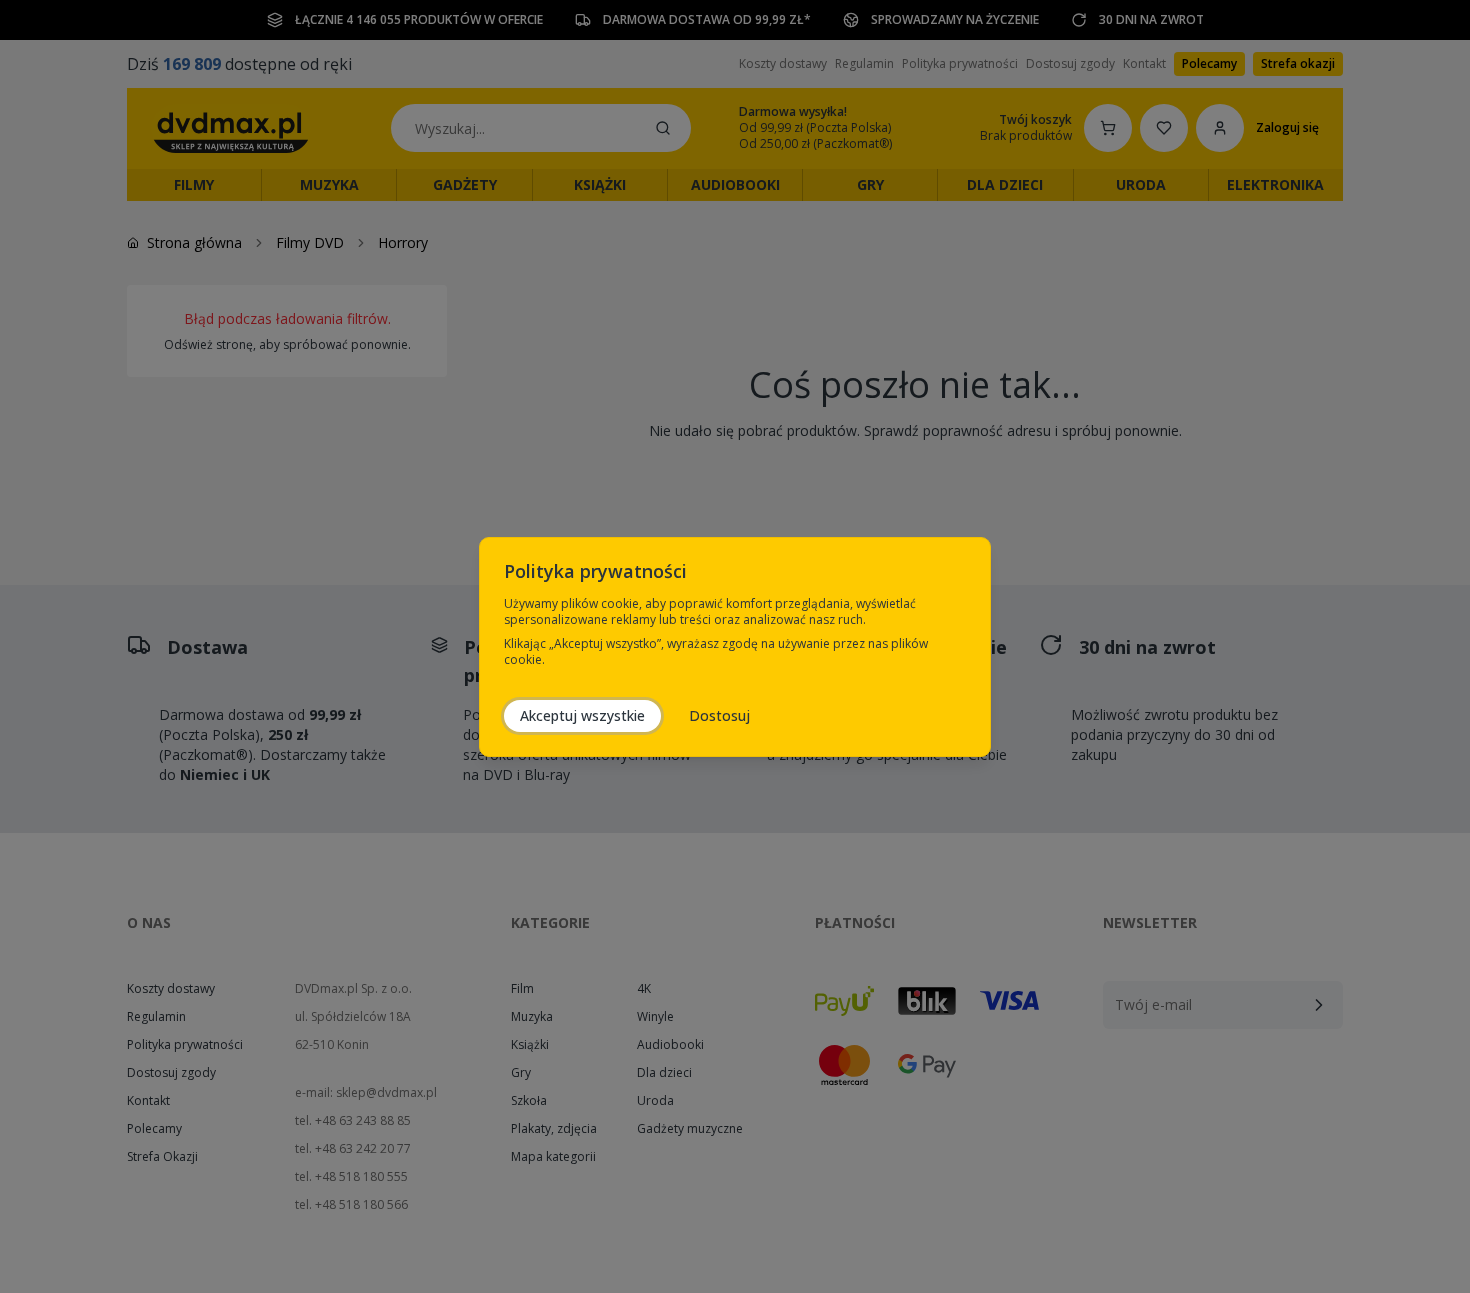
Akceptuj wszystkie (582, 715)
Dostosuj (719, 715)
